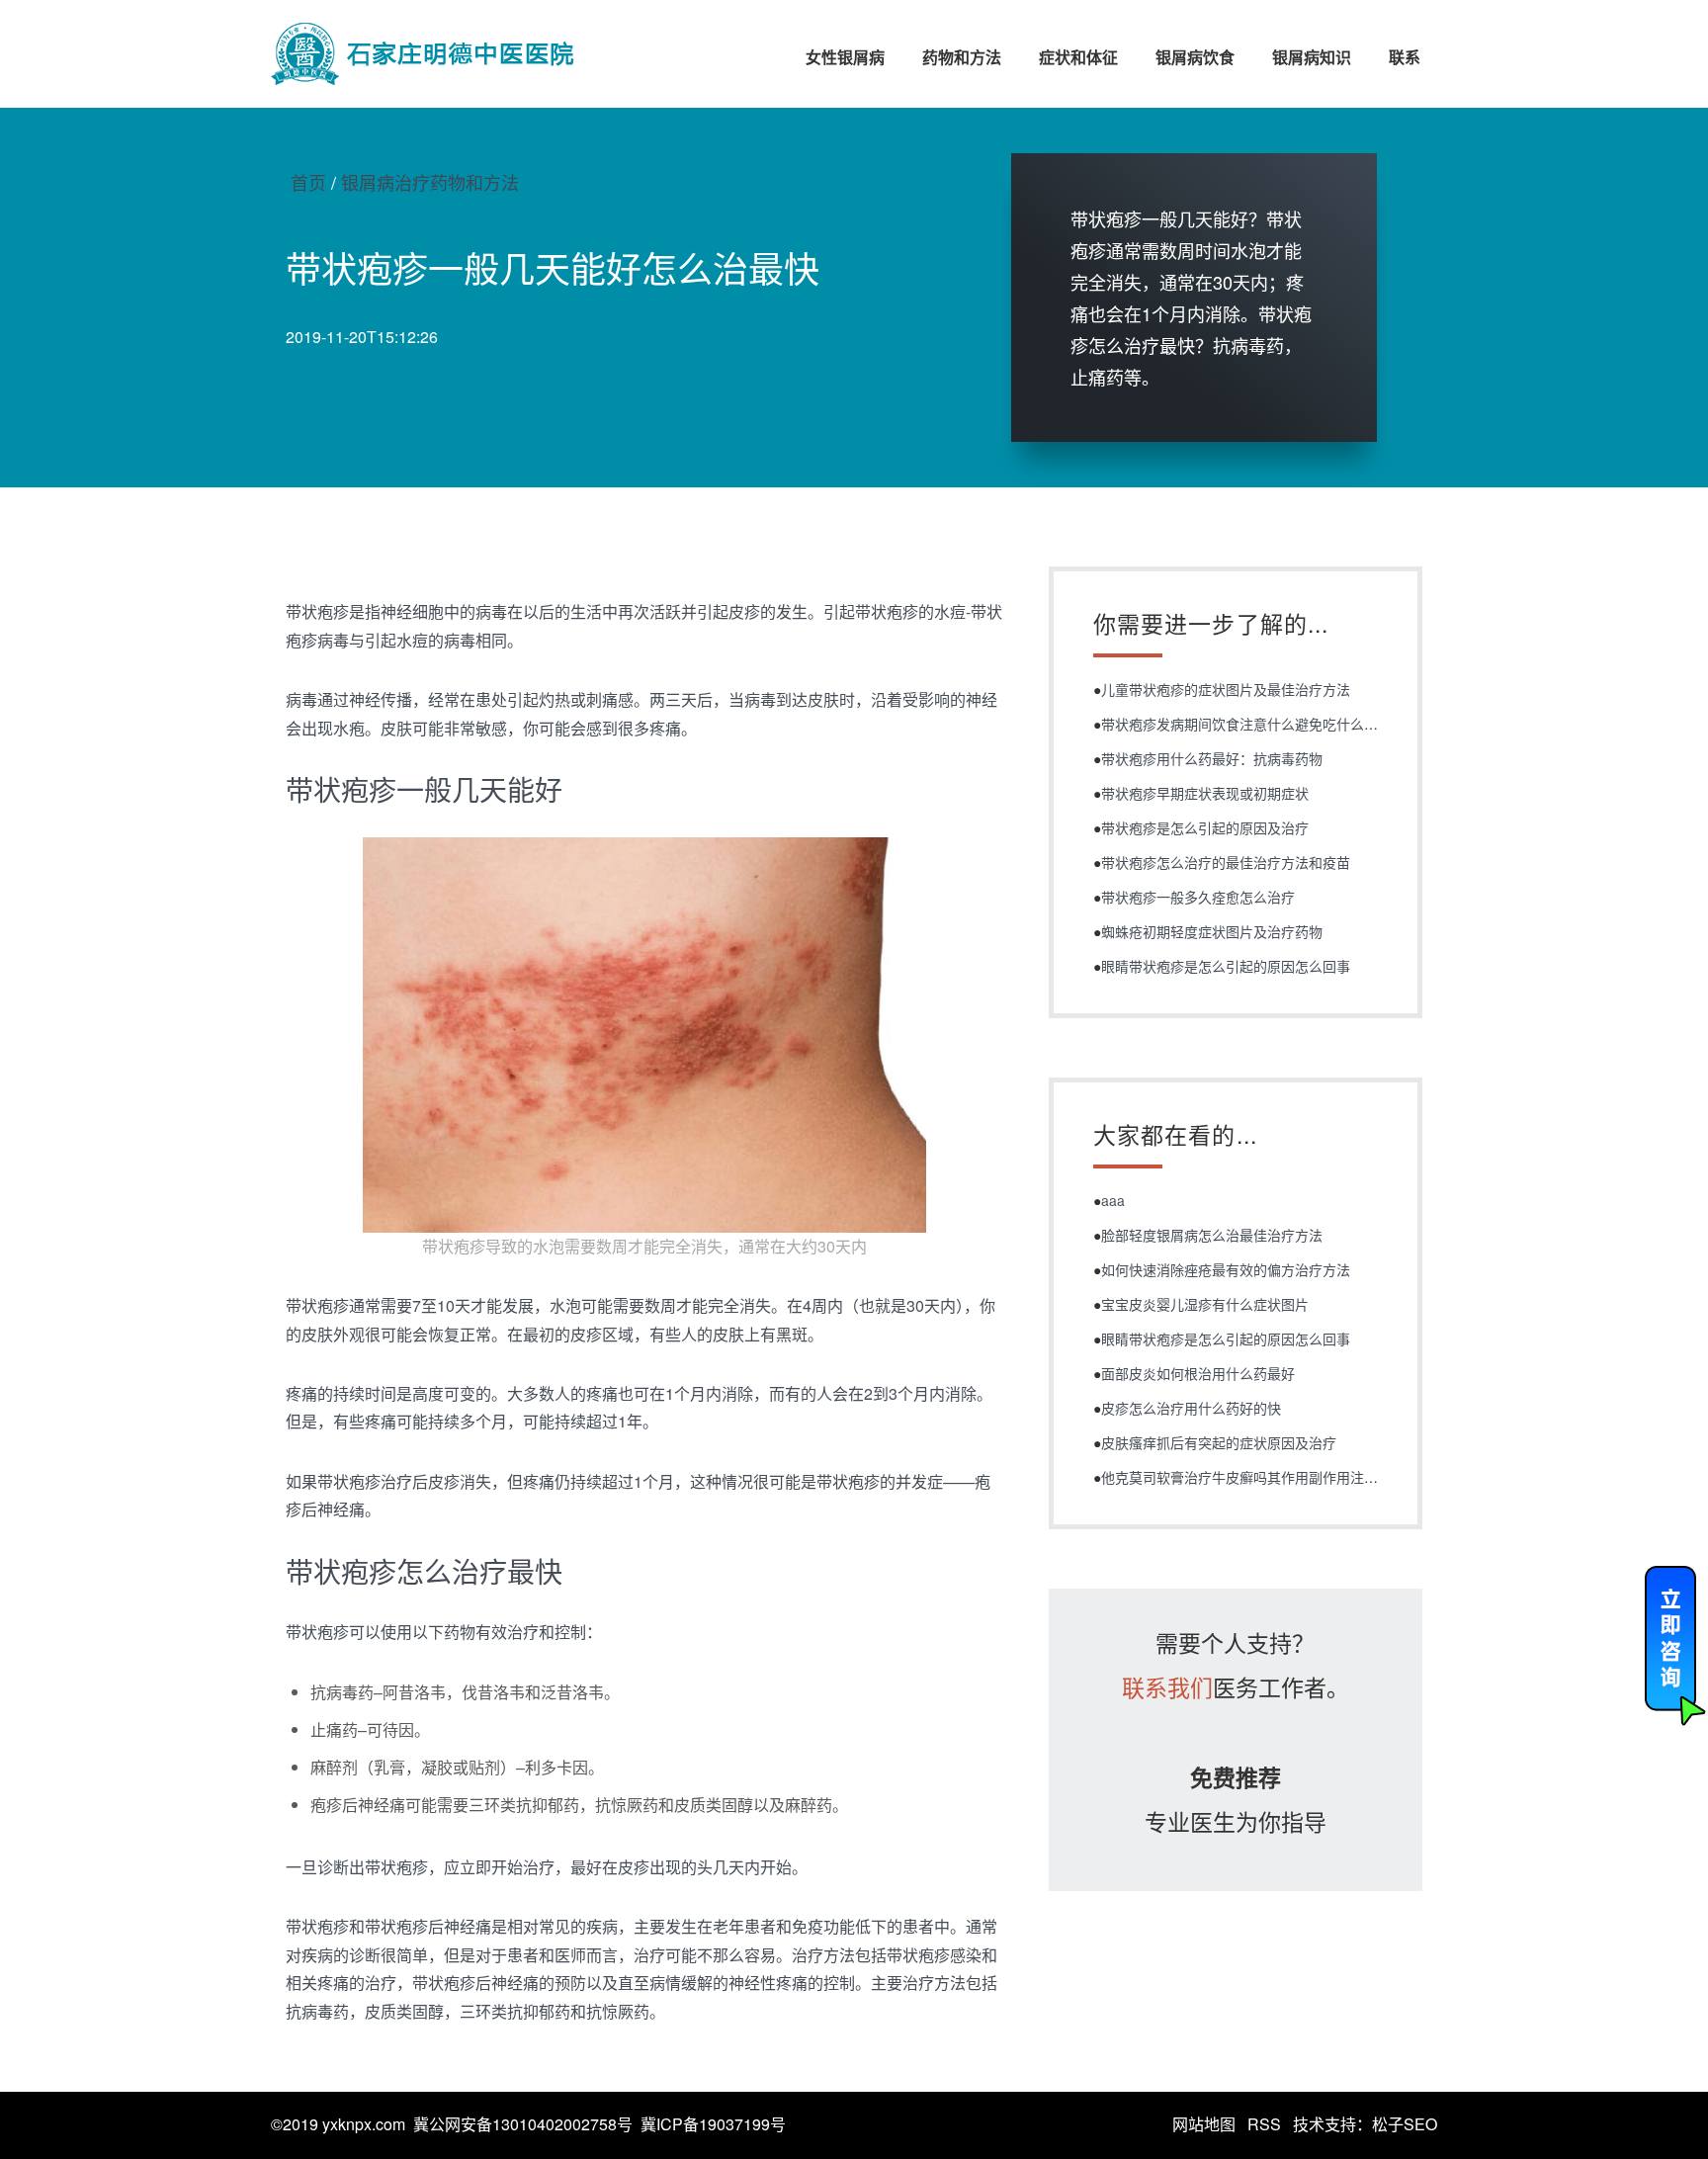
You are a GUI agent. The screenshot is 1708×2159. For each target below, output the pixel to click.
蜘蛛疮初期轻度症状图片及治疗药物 (1212, 931)
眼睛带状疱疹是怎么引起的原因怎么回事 (1226, 966)
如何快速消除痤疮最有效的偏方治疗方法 (1226, 1269)
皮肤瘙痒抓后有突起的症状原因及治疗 (1219, 1442)
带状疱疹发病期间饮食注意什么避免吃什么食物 (1246, 724)
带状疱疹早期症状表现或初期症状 (1205, 793)
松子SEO (1405, 2124)
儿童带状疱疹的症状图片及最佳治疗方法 (1226, 689)
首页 (308, 182)
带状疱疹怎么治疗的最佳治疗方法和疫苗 (1226, 862)
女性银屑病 (845, 57)
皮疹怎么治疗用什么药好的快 (1191, 1408)
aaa (1113, 1200)
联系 (1405, 57)
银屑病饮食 (1195, 57)
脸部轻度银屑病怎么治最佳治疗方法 (1212, 1235)
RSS (1264, 2124)
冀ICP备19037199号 (713, 2124)
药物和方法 (962, 57)
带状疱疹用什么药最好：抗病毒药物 (1212, 758)
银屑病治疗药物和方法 (430, 182)
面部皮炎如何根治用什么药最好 (1198, 1373)
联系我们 (1167, 1687)
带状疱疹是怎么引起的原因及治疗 (1205, 827)
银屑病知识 (1312, 57)
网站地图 (1204, 2124)
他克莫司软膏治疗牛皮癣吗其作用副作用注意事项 (1253, 1477)
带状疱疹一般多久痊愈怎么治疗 (1198, 897)
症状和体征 (1078, 57)
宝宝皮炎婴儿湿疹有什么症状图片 (1205, 1304)
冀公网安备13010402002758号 (523, 2124)
